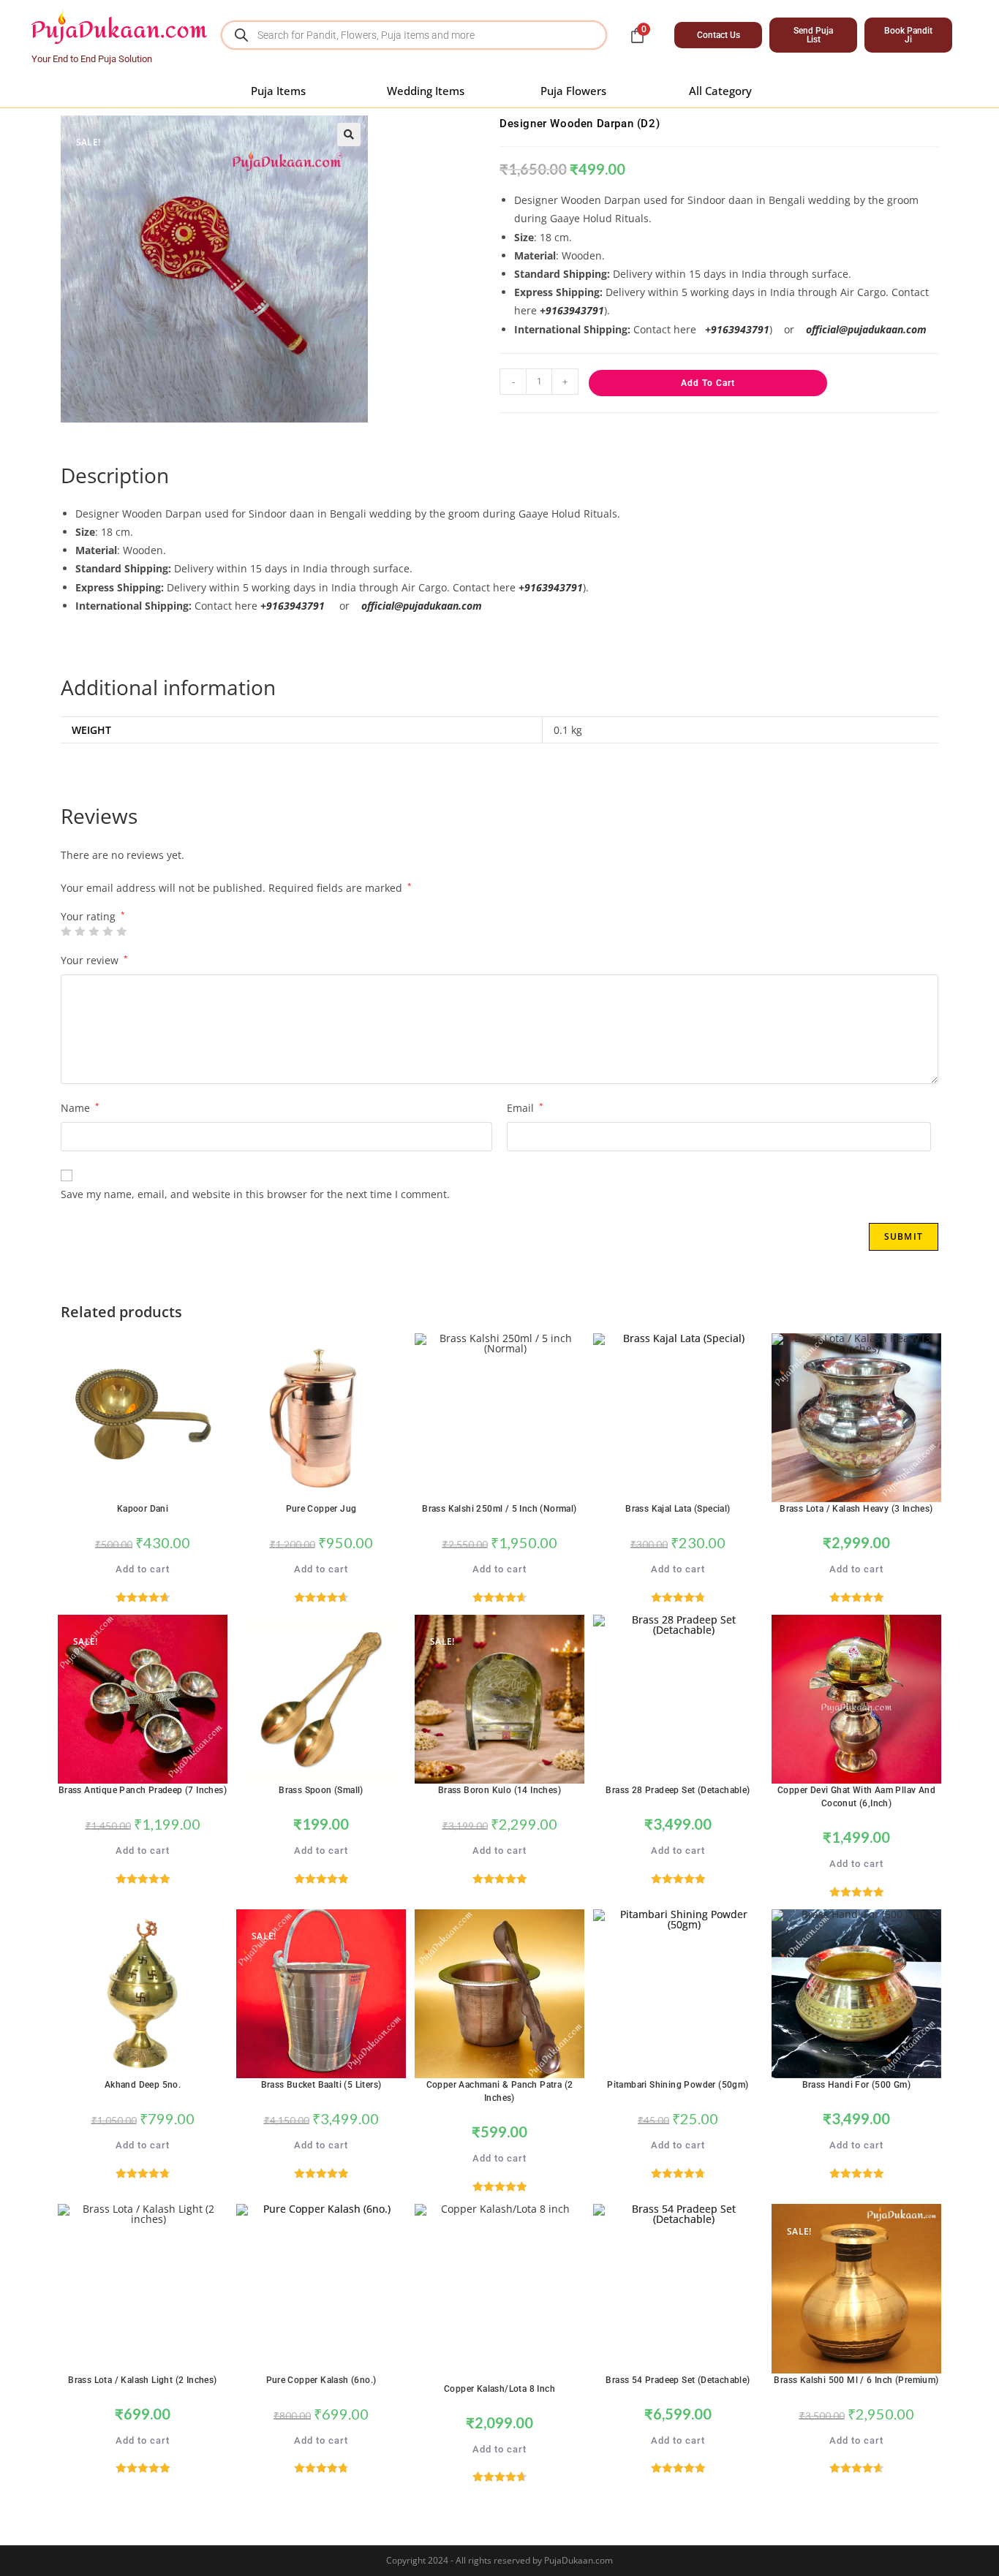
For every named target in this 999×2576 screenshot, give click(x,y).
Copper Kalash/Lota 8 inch (499, 2389)
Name (80, 1108)
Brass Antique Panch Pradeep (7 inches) (143, 1790)
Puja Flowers (573, 91)
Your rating (93, 917)
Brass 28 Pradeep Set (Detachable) (678, 1790)
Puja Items (278, 91)
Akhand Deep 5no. (143, 2085)
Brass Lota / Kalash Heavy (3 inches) (856, 1509)
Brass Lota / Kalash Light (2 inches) (142, 2380)
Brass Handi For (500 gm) (857, 2085)
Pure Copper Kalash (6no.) (321, 2380)
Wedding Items (426, 91)
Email (525, 1108)
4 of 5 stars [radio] (108, 931)
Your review (94, 960)
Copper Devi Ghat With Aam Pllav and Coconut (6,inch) (856, 1797)
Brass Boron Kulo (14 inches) (499, 1790)
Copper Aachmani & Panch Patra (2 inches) (500, 2091)
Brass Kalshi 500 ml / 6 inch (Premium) (856, 2380)
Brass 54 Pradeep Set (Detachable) (678, 2380)
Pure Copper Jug (321, 1509)
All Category (720, 91)
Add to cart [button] (143, 1569)
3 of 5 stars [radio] (94, 931)
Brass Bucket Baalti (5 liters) (321, 2085)
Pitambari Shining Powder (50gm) (678, 2085)
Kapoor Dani (143, 1509)
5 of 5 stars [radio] (121, 931)
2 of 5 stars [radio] (80, 931)
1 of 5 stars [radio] (66, 931)
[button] (349, 135)
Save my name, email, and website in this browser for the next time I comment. (255, 1194)
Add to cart (708, 383)
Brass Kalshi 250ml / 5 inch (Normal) (499, 1509)
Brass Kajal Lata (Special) (678, 1509)
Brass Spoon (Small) (321, 1790)
